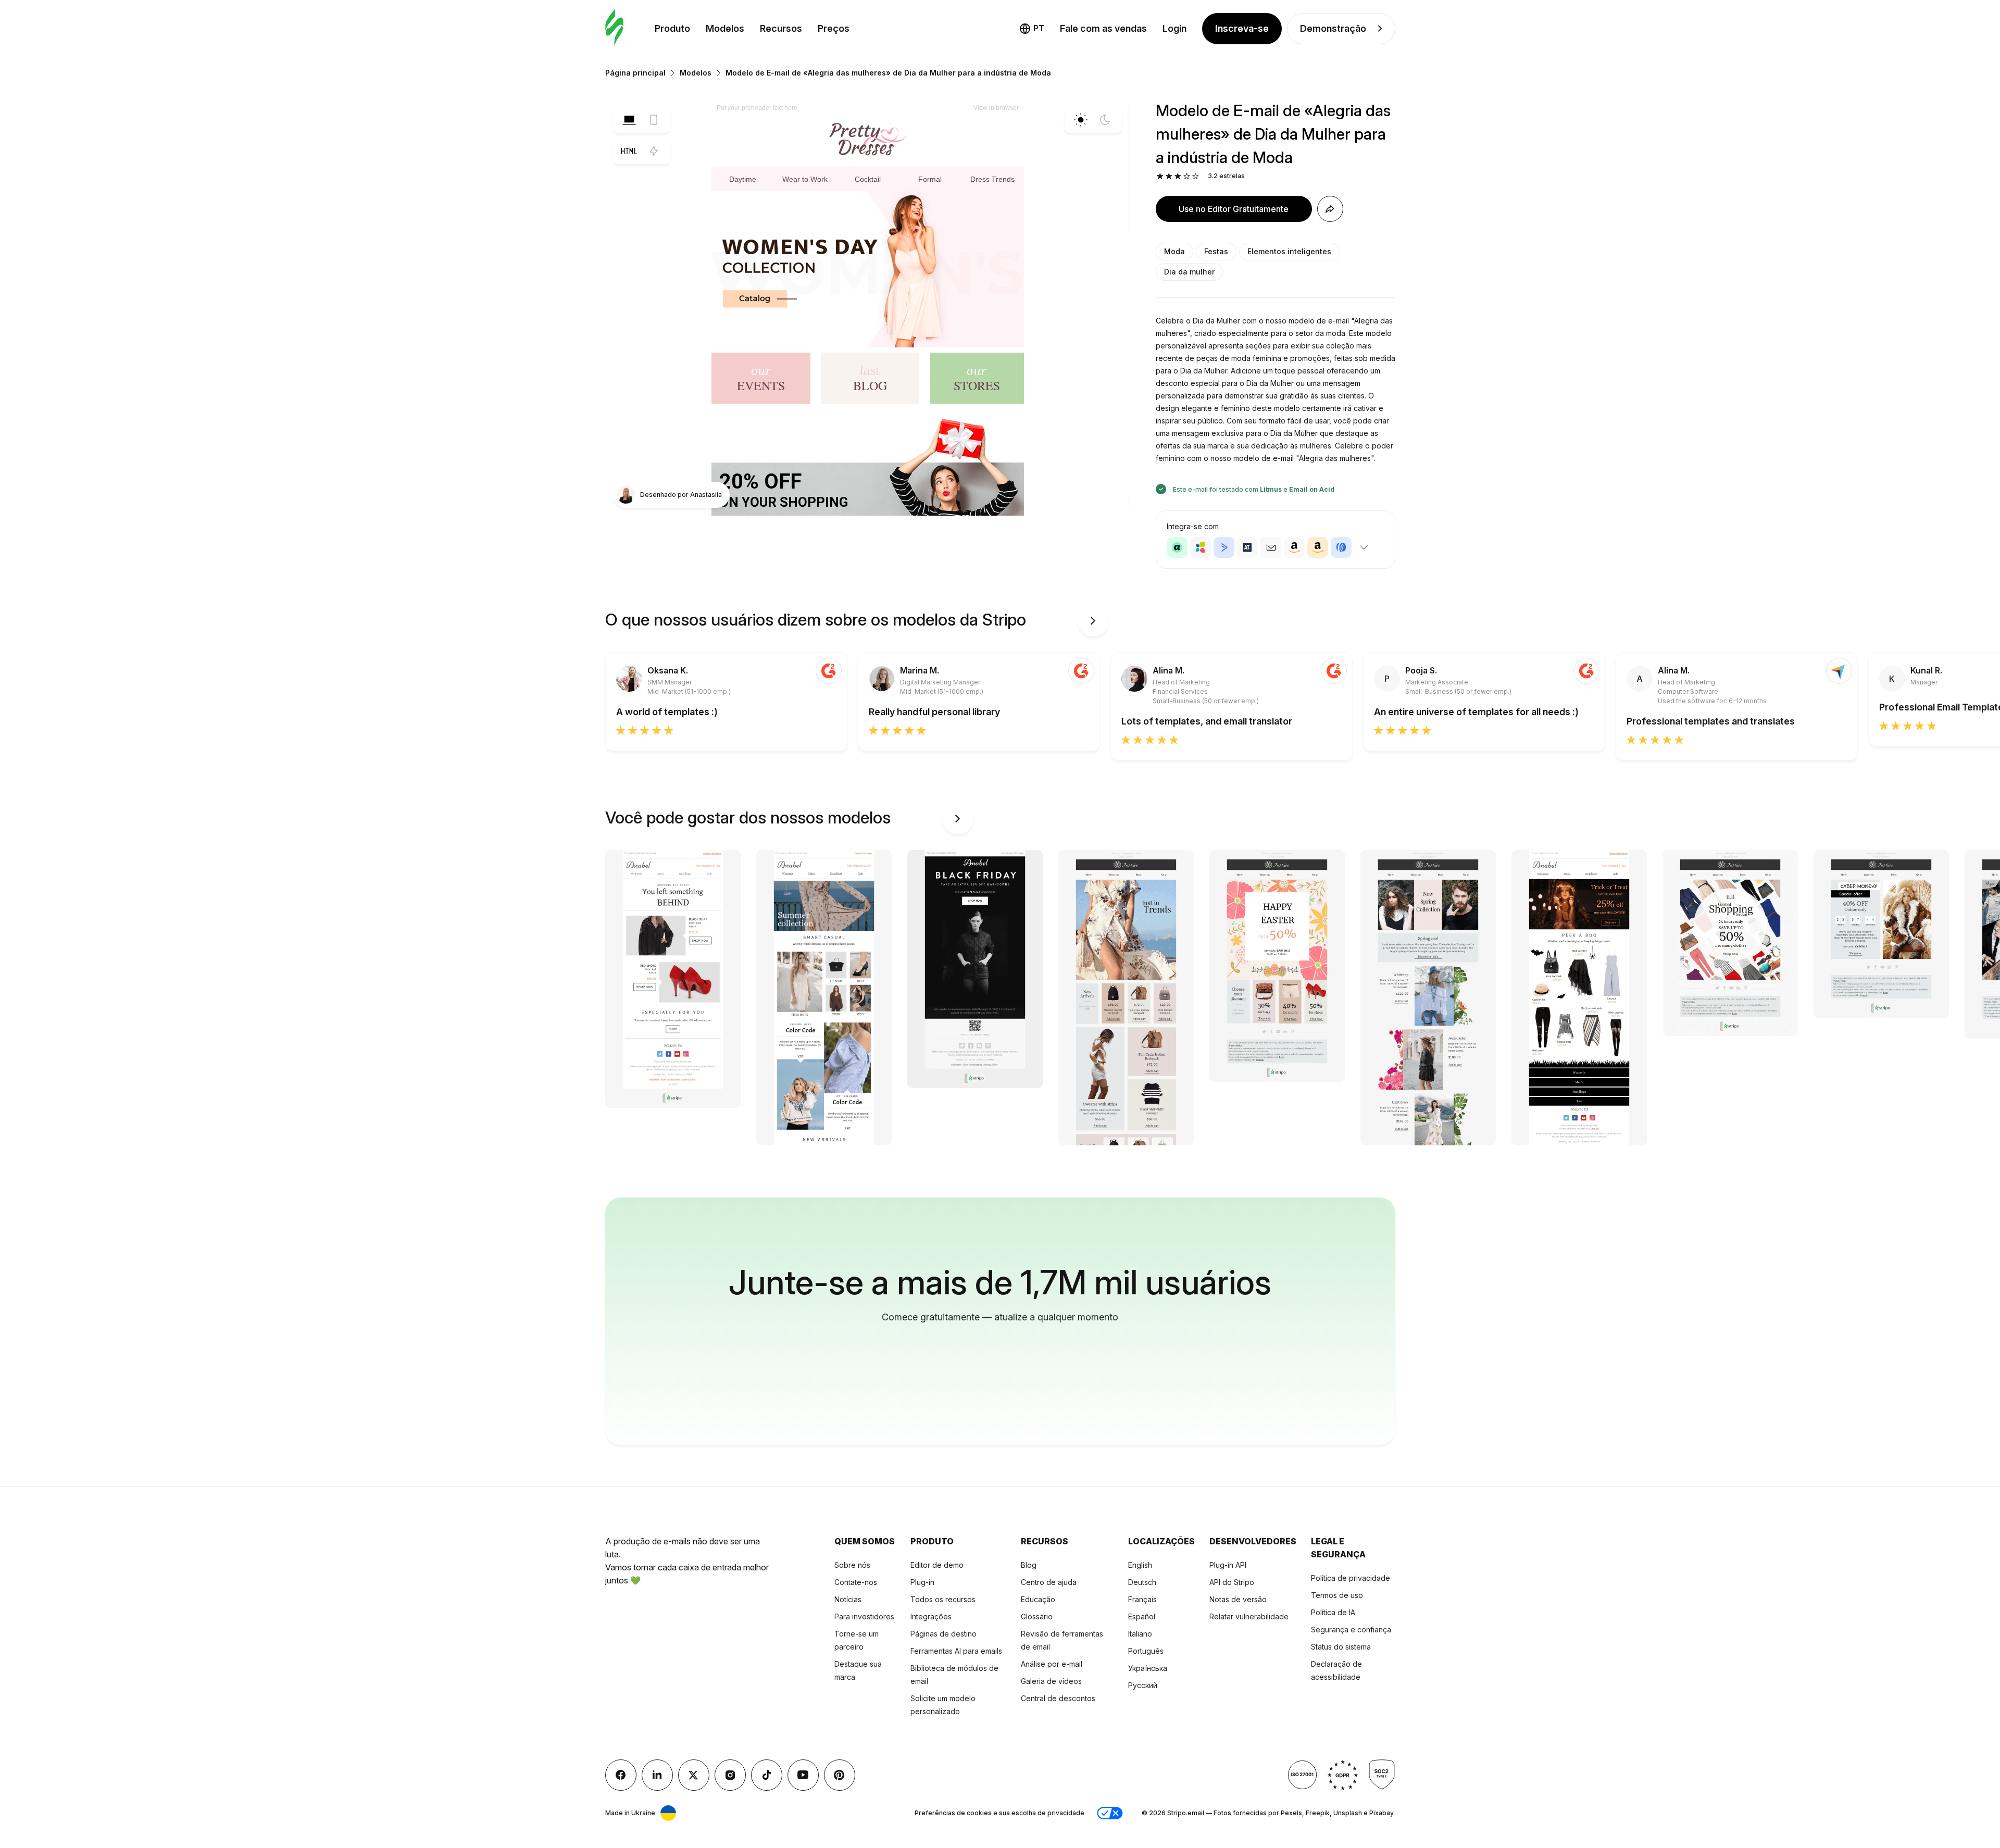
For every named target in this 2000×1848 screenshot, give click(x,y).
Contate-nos (856, 1582)
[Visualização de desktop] (629, 120)
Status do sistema (1341, 1647)
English (1140, 1565)
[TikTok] (767, 1775)
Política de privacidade (1351, 1578)
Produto (672, 28)
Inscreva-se (1242, 28)
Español (1142, 1616)
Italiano (1140, 1634)
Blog (1029, 1565)
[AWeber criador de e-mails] (1341, 547)
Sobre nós (852, 1565)
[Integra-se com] (1364, 547)
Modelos (725, 28)
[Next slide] (1093, 621)
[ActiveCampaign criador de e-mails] (1224, 547)
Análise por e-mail (1052, 1664)
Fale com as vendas (1103, 28)
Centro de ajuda (1049, 1582)
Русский (1143, 1685)
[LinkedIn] (657, 1775)
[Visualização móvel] (654, 120)
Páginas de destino (943, 1634)
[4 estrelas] (1187, 176)
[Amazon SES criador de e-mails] (1318, 547)
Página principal (635, 73)
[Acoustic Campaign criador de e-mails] (1177, 547)
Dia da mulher (1189, 272)
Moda (1174, 251)
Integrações (931, 1616)
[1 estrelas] (1160, 176)
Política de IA (1333, 1612)
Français (1142, 1599)
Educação (1038, 1599)
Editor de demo (937, 1565)
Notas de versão (1238, 1599)
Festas (1216, 251)
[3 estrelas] (1178, 176)
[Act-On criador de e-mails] (1201, 547)
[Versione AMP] (654, 151)
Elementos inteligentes (1289, 251)
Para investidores (864, 1616)
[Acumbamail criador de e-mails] (1271, 547)
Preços (834, 28)
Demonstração (1333, 28)
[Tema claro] (1081, 120)
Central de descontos (1058, 1698)
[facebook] (621, 1775)
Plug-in (922, 1582)
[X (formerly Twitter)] (694, 1775)
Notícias (848, 1599)
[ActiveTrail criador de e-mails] (1247, 547)
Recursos (781, 28)
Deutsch (1142, 1582)
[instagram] (730, 1775)
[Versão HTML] (629, 151)
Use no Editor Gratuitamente (1234, 209)
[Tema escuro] (1105, 120)
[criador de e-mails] (614, 28)
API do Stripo (1232, 1582)
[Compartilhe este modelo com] (1330, 209)
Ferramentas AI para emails (956, 1651)
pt (1039, 28)
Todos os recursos (943, 1599)
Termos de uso (1337, 1595)
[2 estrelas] (1169, 176)
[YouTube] (803, 1775)
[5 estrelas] (1196, 176)
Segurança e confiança (1351, 1630)
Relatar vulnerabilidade (1249, 1616)
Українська (1148, 1668)
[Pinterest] (840, 1775)
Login (1174, 28)
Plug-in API (1228, 1565)
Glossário (1037, 1616)
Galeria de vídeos (1051, 1681)
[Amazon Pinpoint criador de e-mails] (1294, 547)
